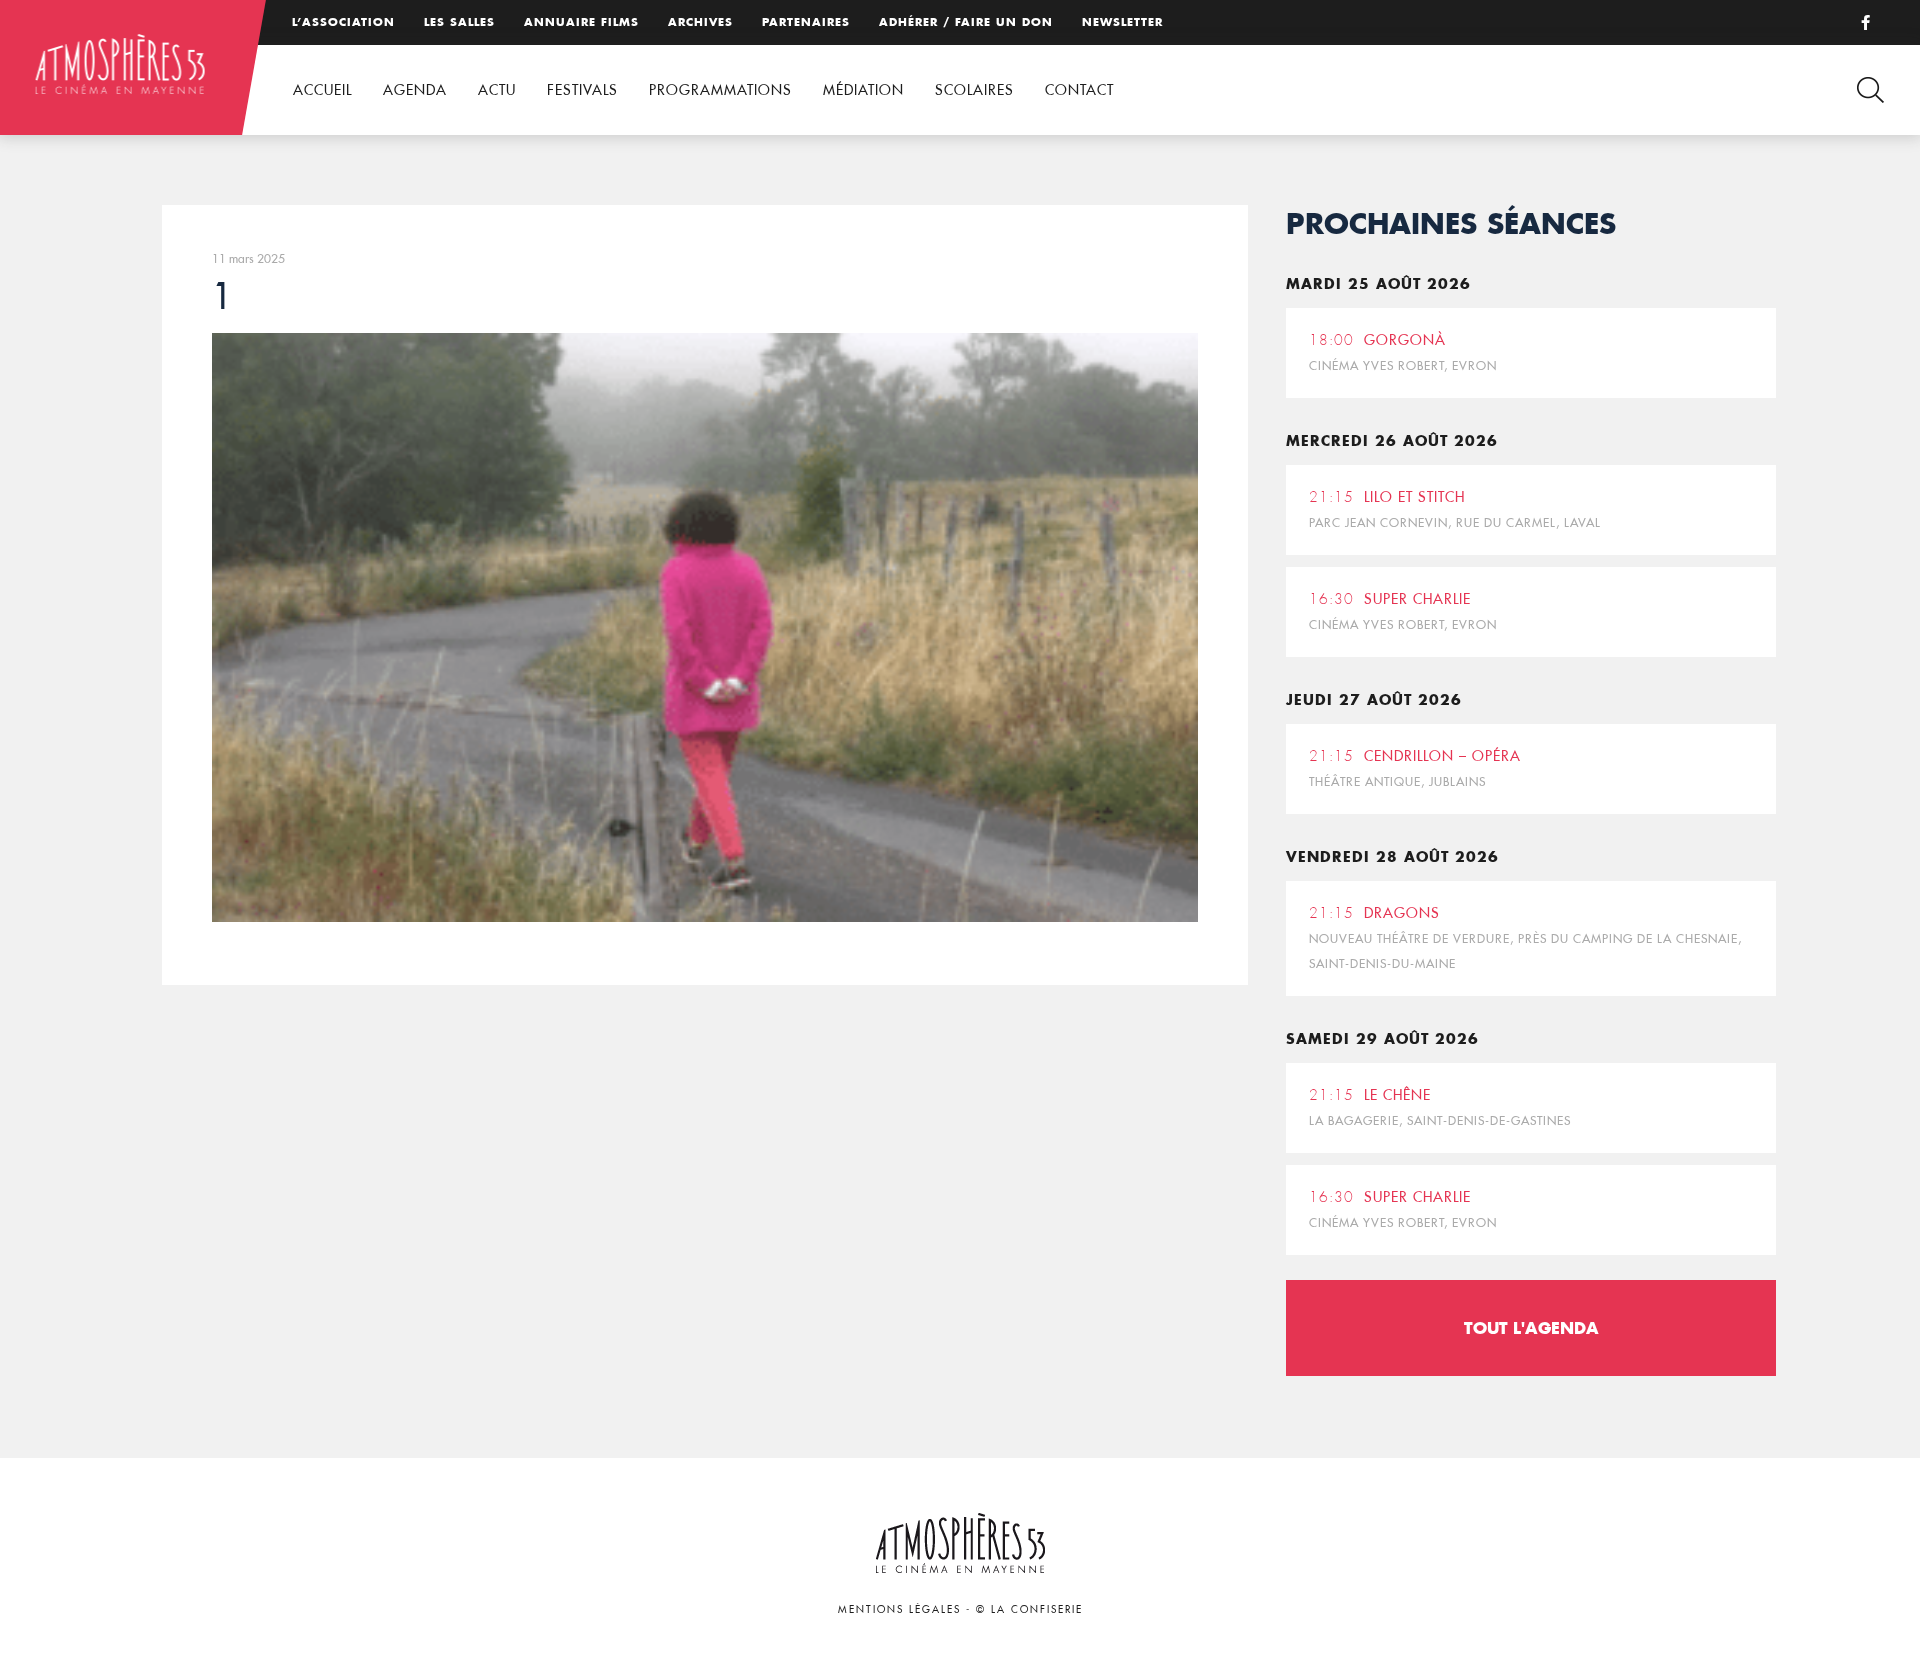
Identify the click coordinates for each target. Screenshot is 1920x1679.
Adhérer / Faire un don (966, 22)
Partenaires (806, 22)
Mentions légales (899, 1609)
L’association (343, 22)
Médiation (863, 90)
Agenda (415, 90)
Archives (700, 22)
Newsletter (1122, 22)
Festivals (582, 90)
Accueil (322, 90)
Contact (1079, 90)
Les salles (459, 22)
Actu (497, 90)
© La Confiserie (1029, 1609)
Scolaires (974, 90)
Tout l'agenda (1531, 1327)
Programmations (720, 90)
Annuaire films (581, 22)
